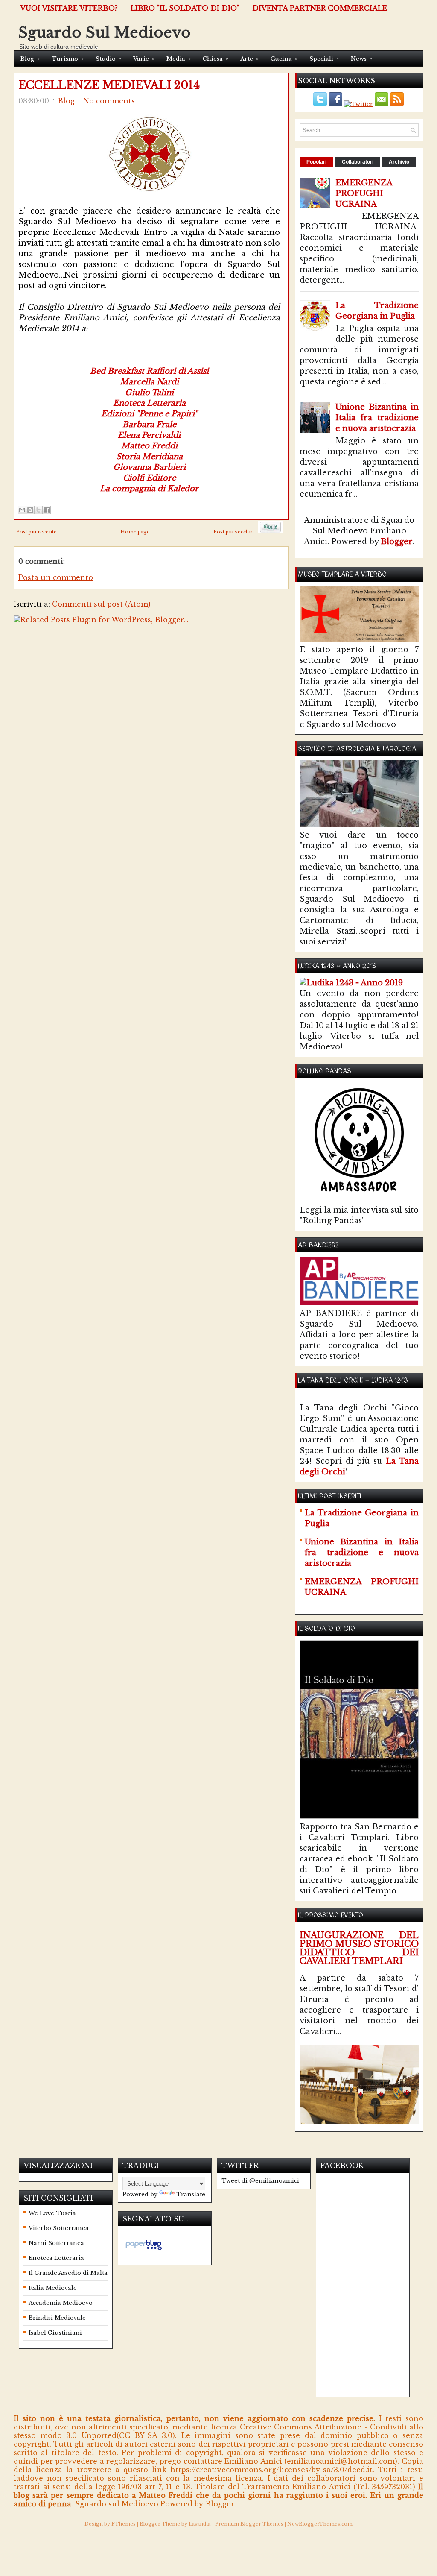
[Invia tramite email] (22, 510)
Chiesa (216, 59)
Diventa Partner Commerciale (320, 8)
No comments (109, 101)
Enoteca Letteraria (56, 2258)
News (361, 59)
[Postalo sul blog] (30, 510)
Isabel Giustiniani (55, 2333)
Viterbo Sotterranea (59, 2228)
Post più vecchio (234, 532)
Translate (191, 2194)
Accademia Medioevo (61, 2303)
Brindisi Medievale (57, 2318)
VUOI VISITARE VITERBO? (69, 8)
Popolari (316, 162)
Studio (108, 59)
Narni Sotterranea (56, 2243)
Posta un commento (56, 577)
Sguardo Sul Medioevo (105, 32)
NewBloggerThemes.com (320, 2524)
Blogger (397, 542)
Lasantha (200, 2524)
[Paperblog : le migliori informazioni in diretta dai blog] (144, 2250)
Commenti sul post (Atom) (101, 604)
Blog (30, 59)
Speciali (324, 59)
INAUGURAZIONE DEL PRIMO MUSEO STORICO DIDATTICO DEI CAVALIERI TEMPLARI (359, 1948)
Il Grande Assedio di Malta (68, 2273)
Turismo (68, 59)
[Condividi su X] (38, 510)
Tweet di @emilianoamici (260, 2181)
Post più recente (36, 532)
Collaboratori (358, 162)
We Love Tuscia (52, 2213)
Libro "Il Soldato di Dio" (185, 8)
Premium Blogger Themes (249, 2524)
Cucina (284, 59)
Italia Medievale (53, 2288)
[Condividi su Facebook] (47, 510)
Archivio (399, 162)
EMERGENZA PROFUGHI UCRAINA (364, 193)
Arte (249, 59)
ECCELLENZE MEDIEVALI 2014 (109, 85)
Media (179, 59)
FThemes (124, 2524)
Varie (144, 59)
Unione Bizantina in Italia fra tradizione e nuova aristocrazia (377, 418)
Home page (135, 532)
